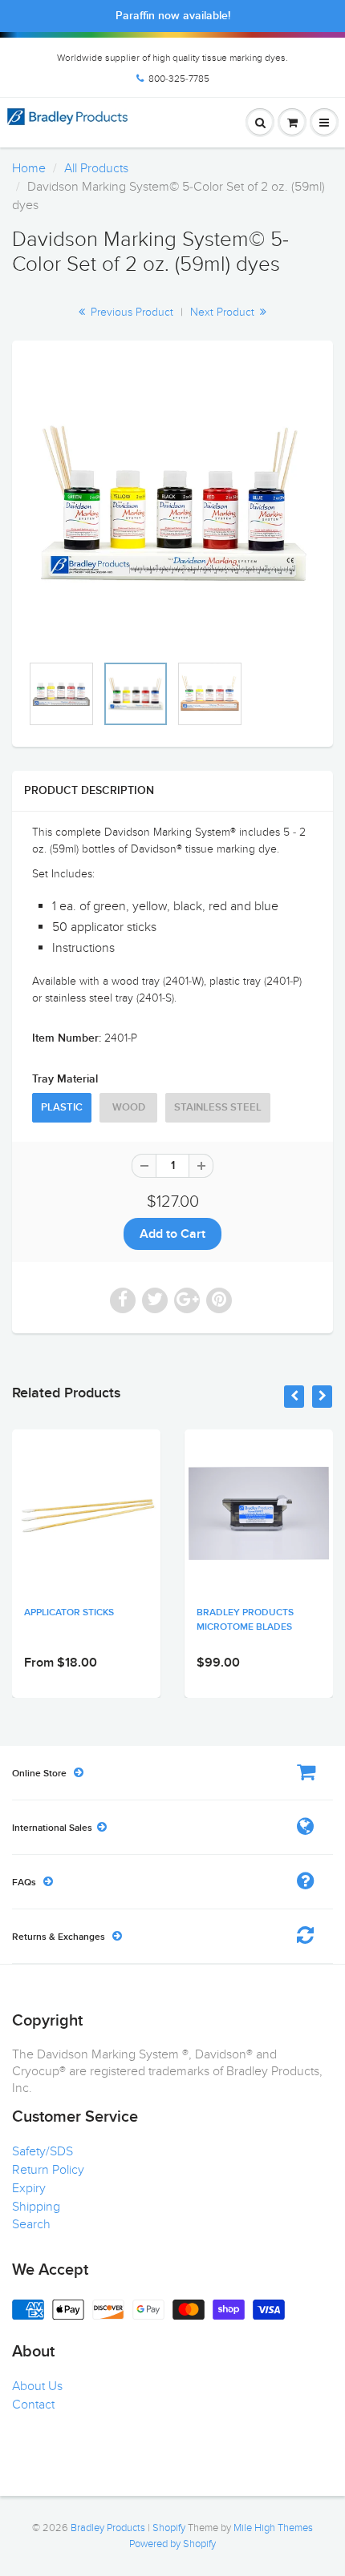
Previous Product (130, 312)
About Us (37, 2386)
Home (29, 168)
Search (31, 2224)
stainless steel (218, 1108)
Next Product (224, 312)
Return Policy (48, 2170)
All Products (96, 168)
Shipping (36, 2207)
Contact (33, 2405)
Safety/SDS (43, 2151)
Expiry (29, 2188)
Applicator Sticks (69, 1613)
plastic (62, 1108)
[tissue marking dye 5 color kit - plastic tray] (172, 505)
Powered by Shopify (172, 2544)
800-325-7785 (179, 79)
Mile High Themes (273, 2528)
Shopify (169, 2528)
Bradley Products (108, 2528)
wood (129, 1108)
